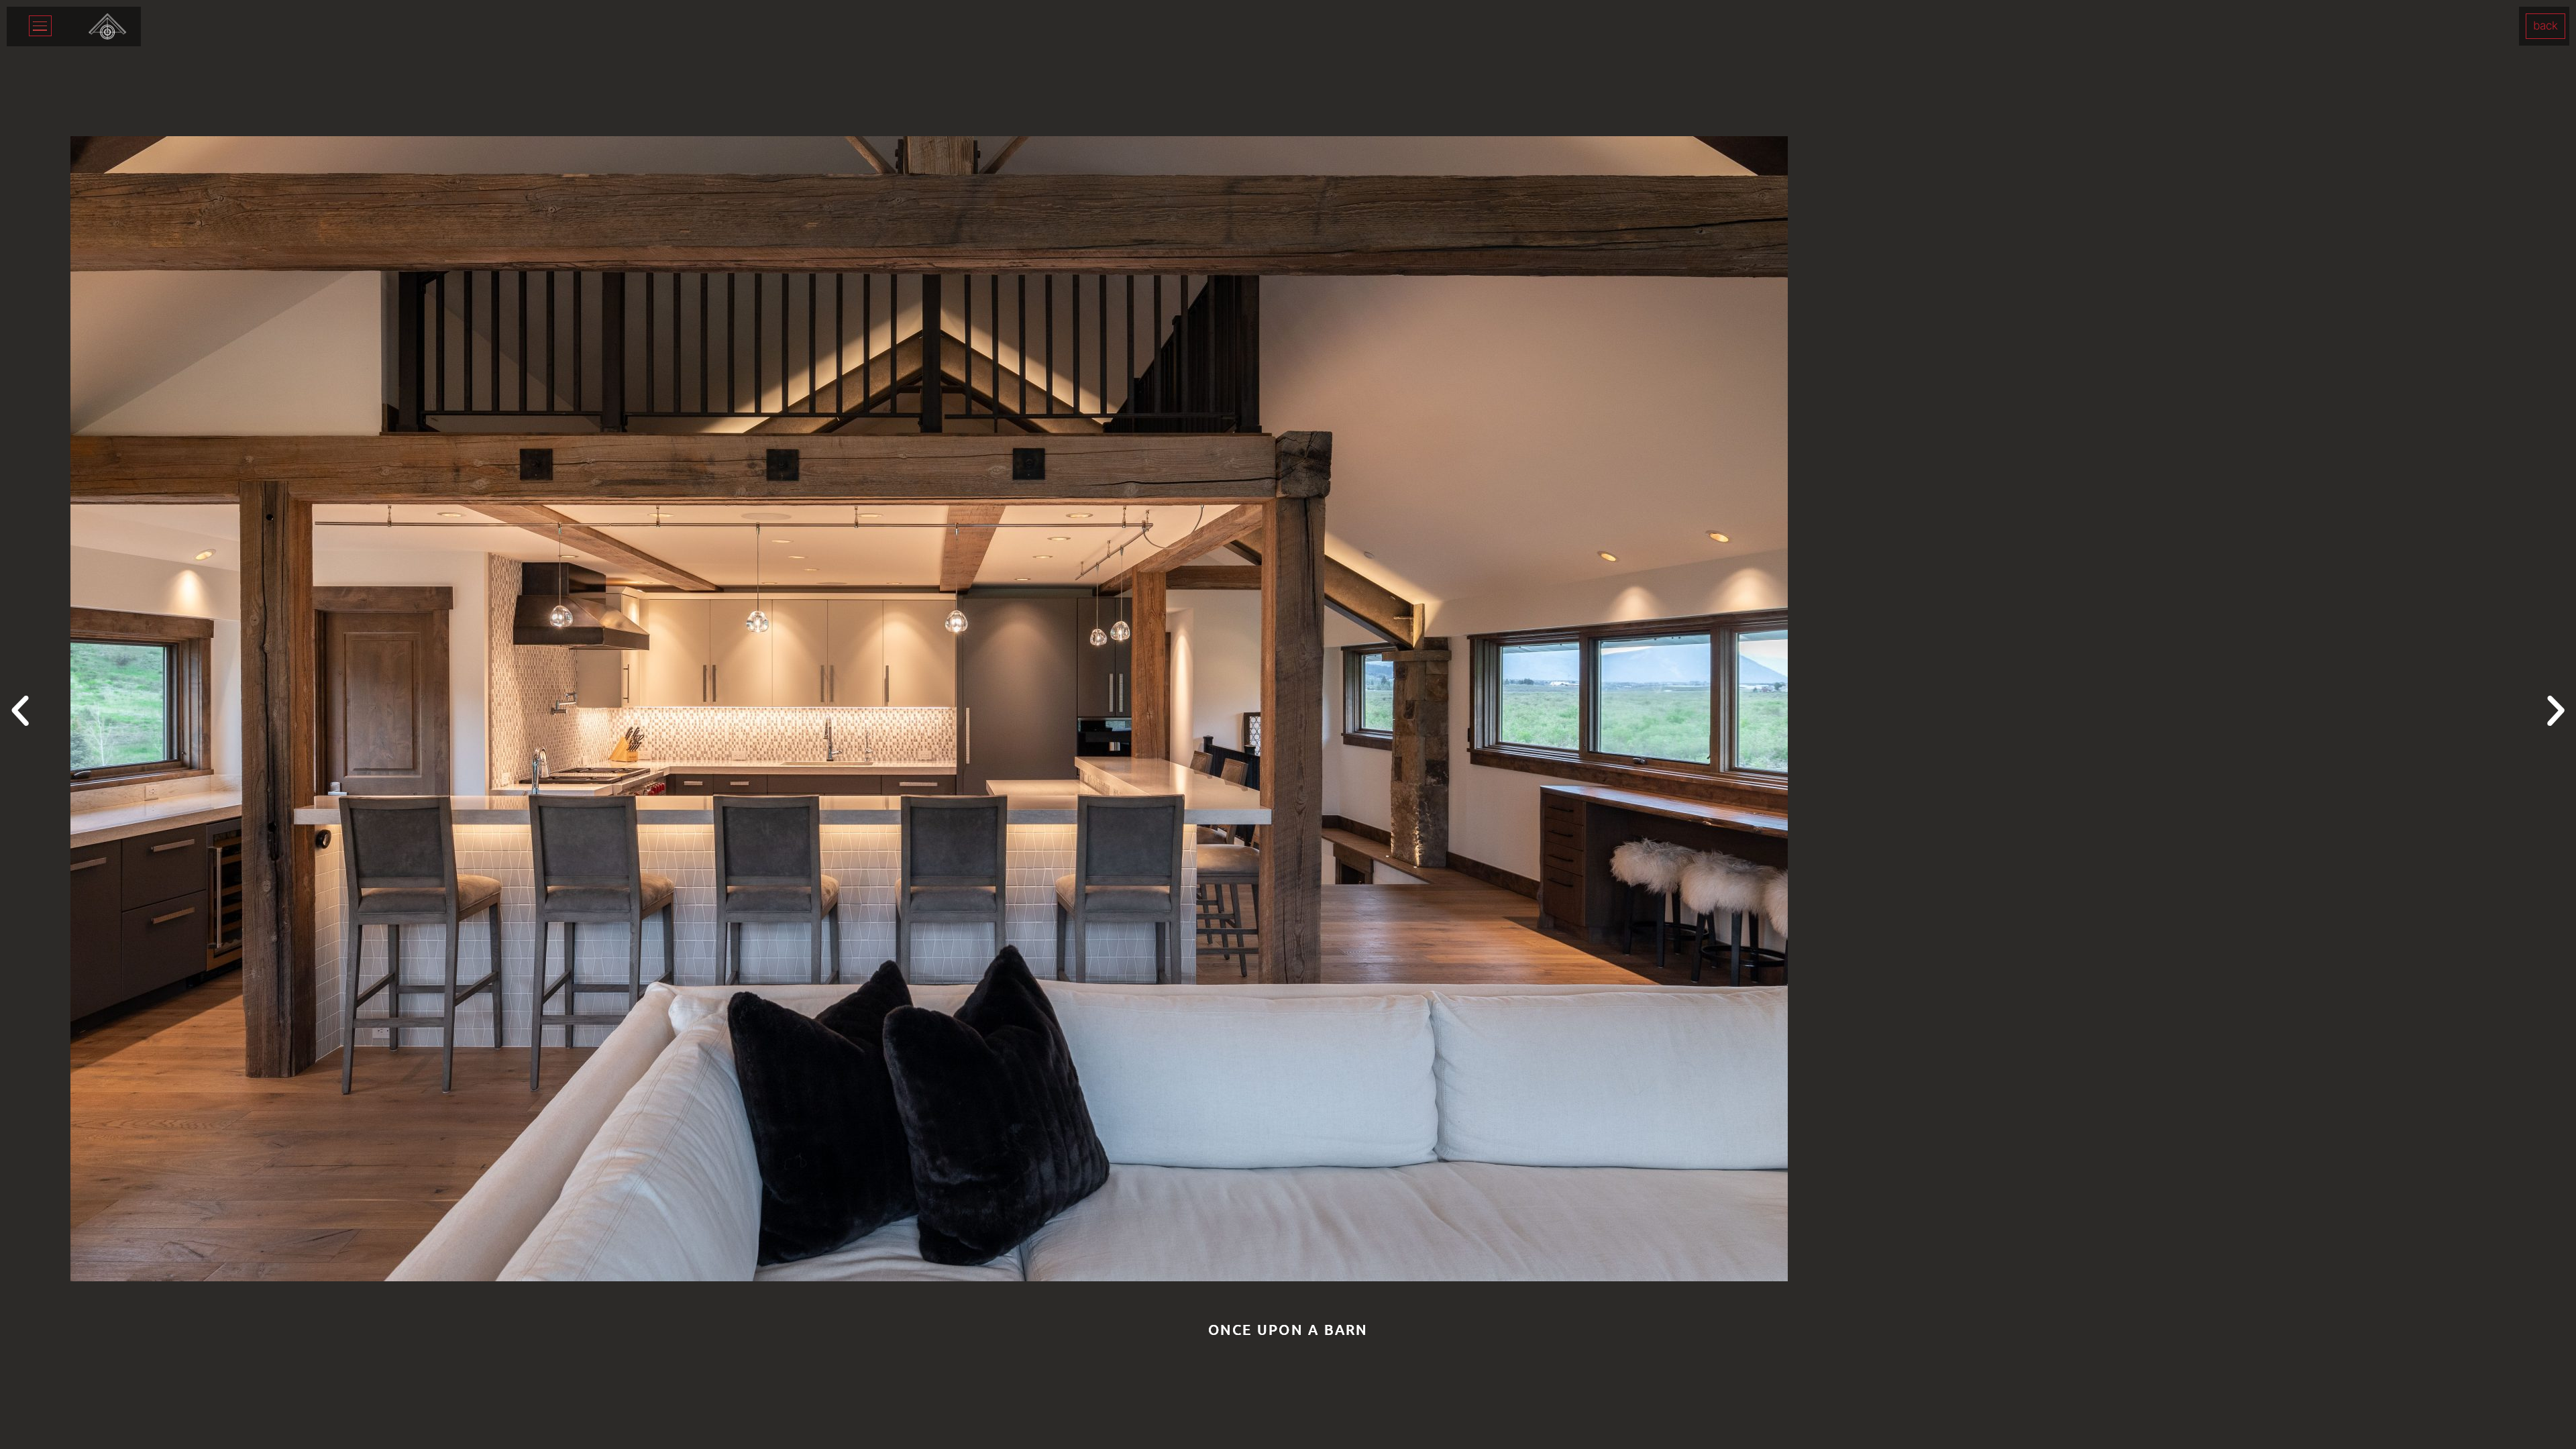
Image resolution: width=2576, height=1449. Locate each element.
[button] (20, 711)
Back (2545, 25)
